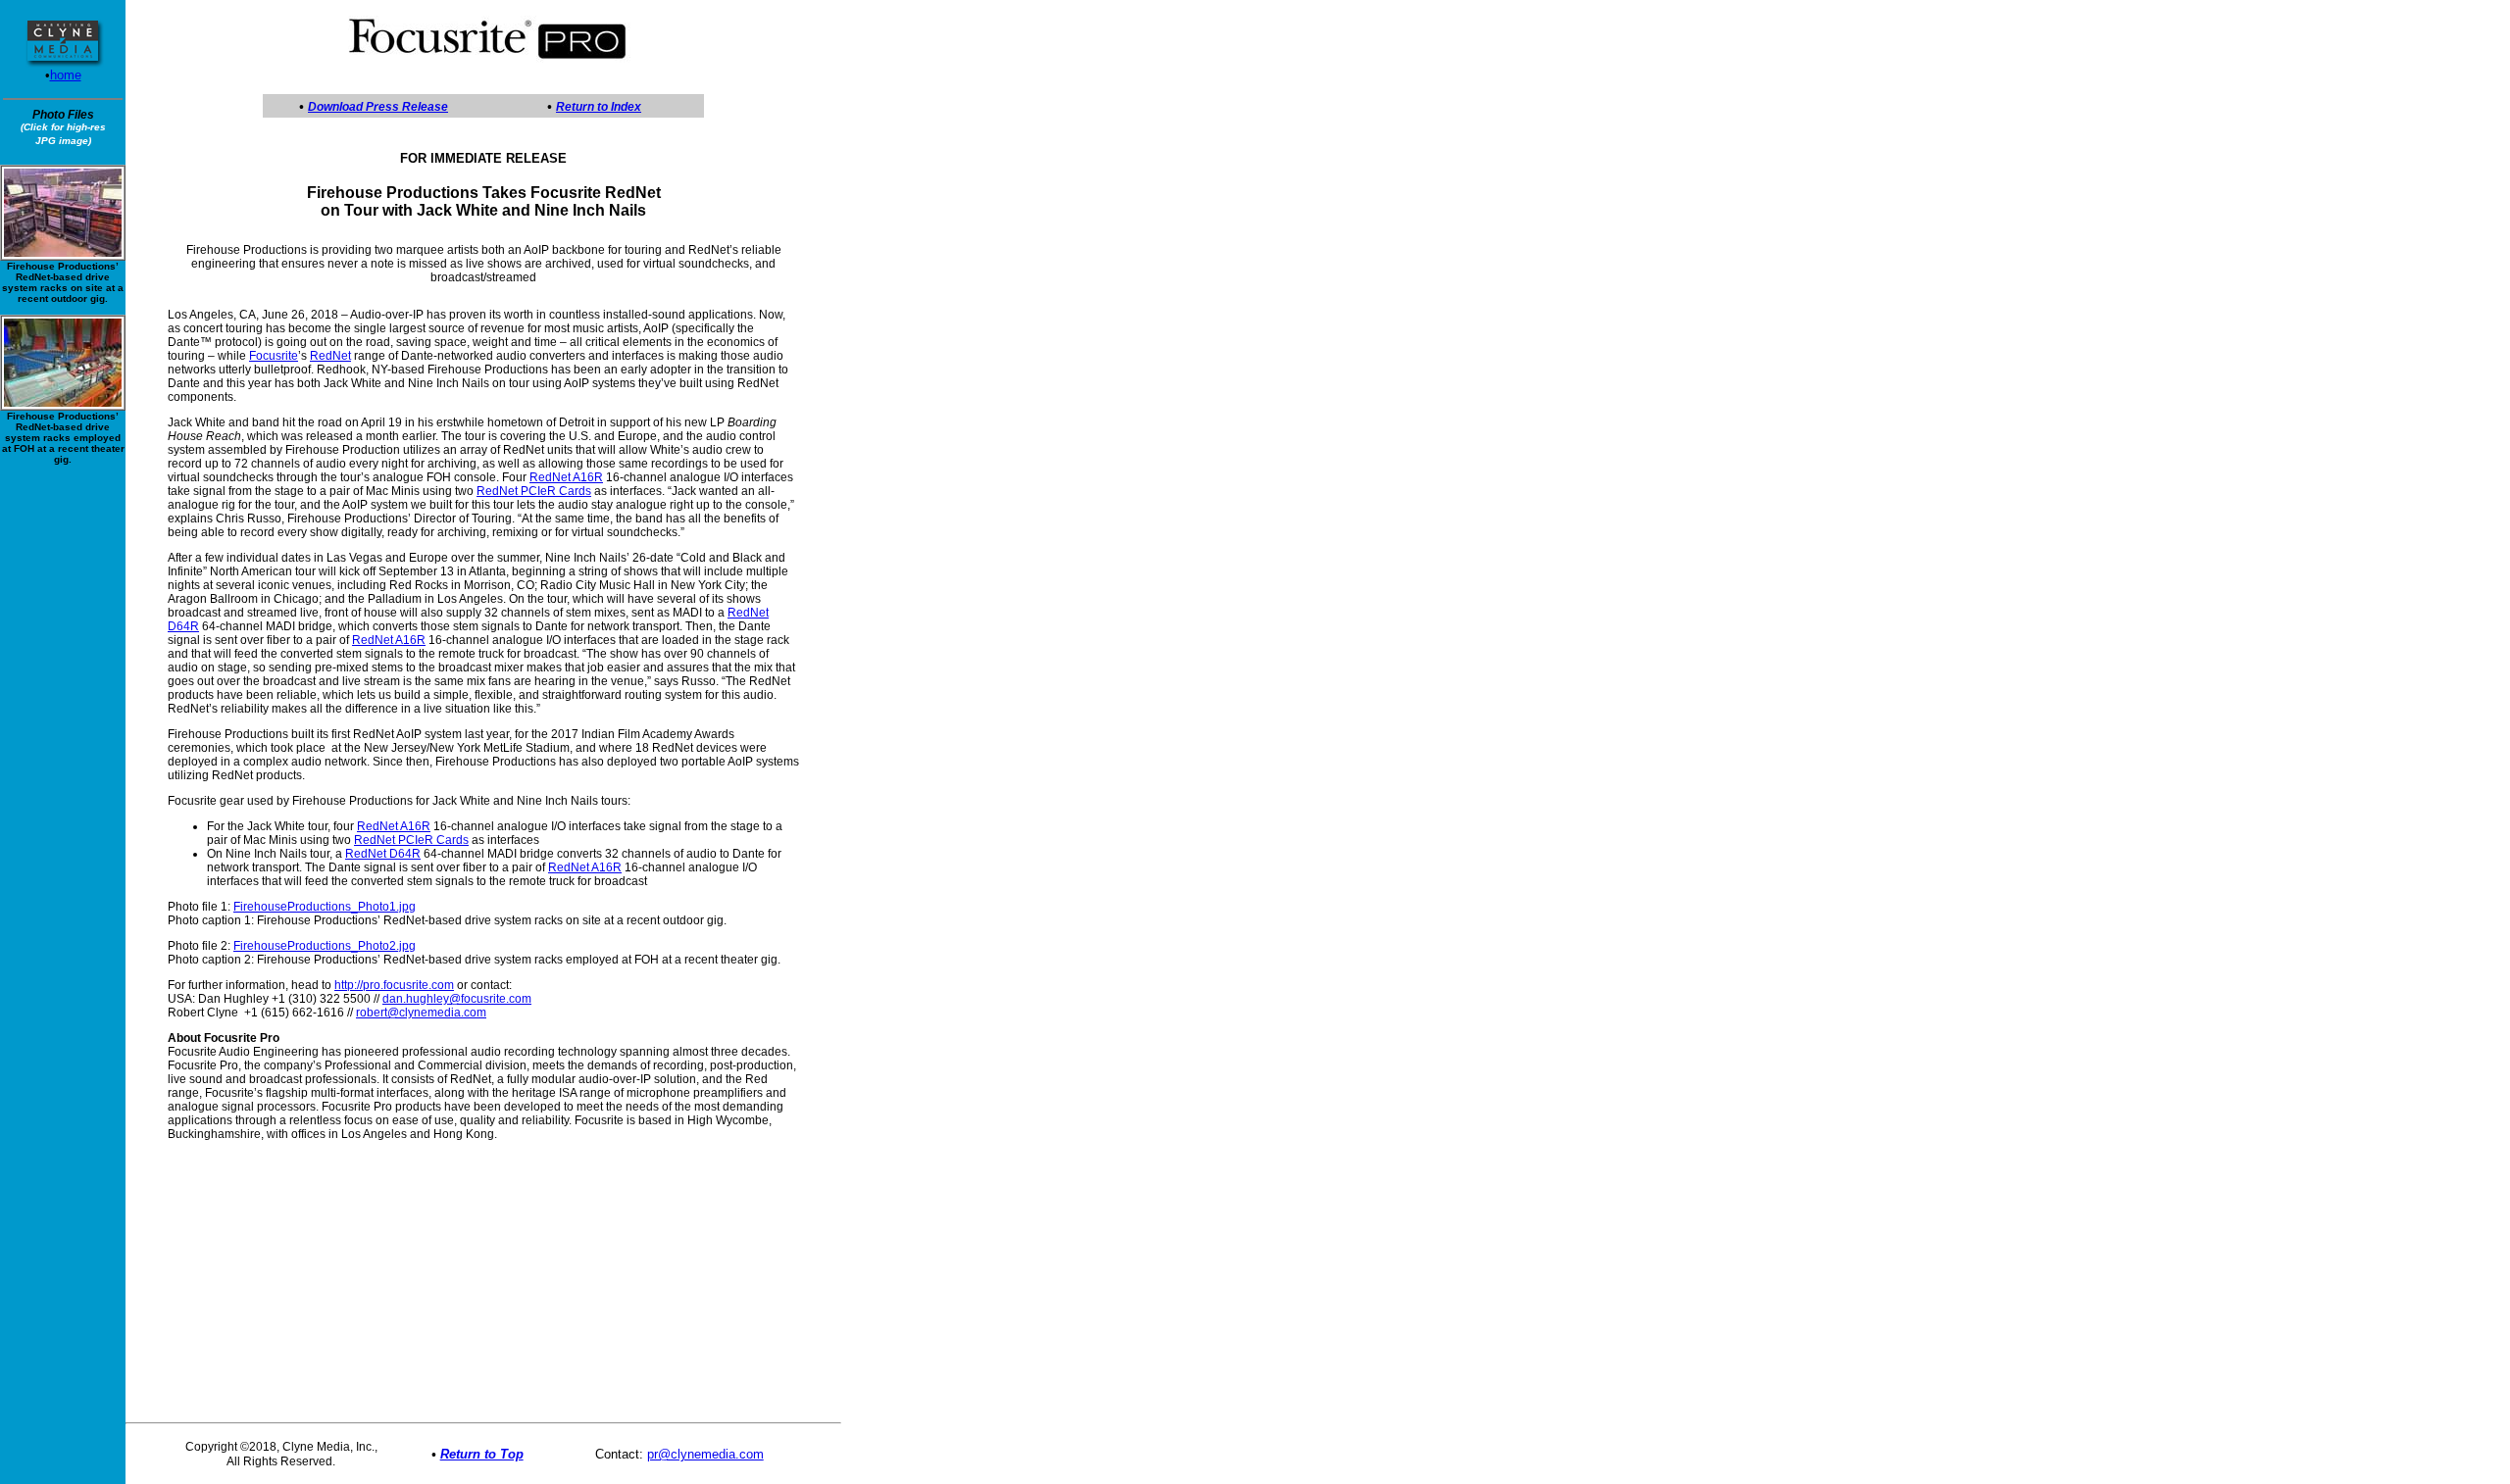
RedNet (330, 356)
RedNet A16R (566, 477)
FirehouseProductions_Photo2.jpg (325, 946)
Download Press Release (378, 107)
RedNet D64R (383, 854)
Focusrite (274, 356)
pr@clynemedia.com (705, 1454)
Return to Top (482, 1454)
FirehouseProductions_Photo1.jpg (325, 907)
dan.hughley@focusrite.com (457, 999)
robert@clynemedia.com (421, 1013)
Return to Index (599, 107)
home (66, 75)
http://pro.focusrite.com (394, 985)
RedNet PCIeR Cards (534, 491)
